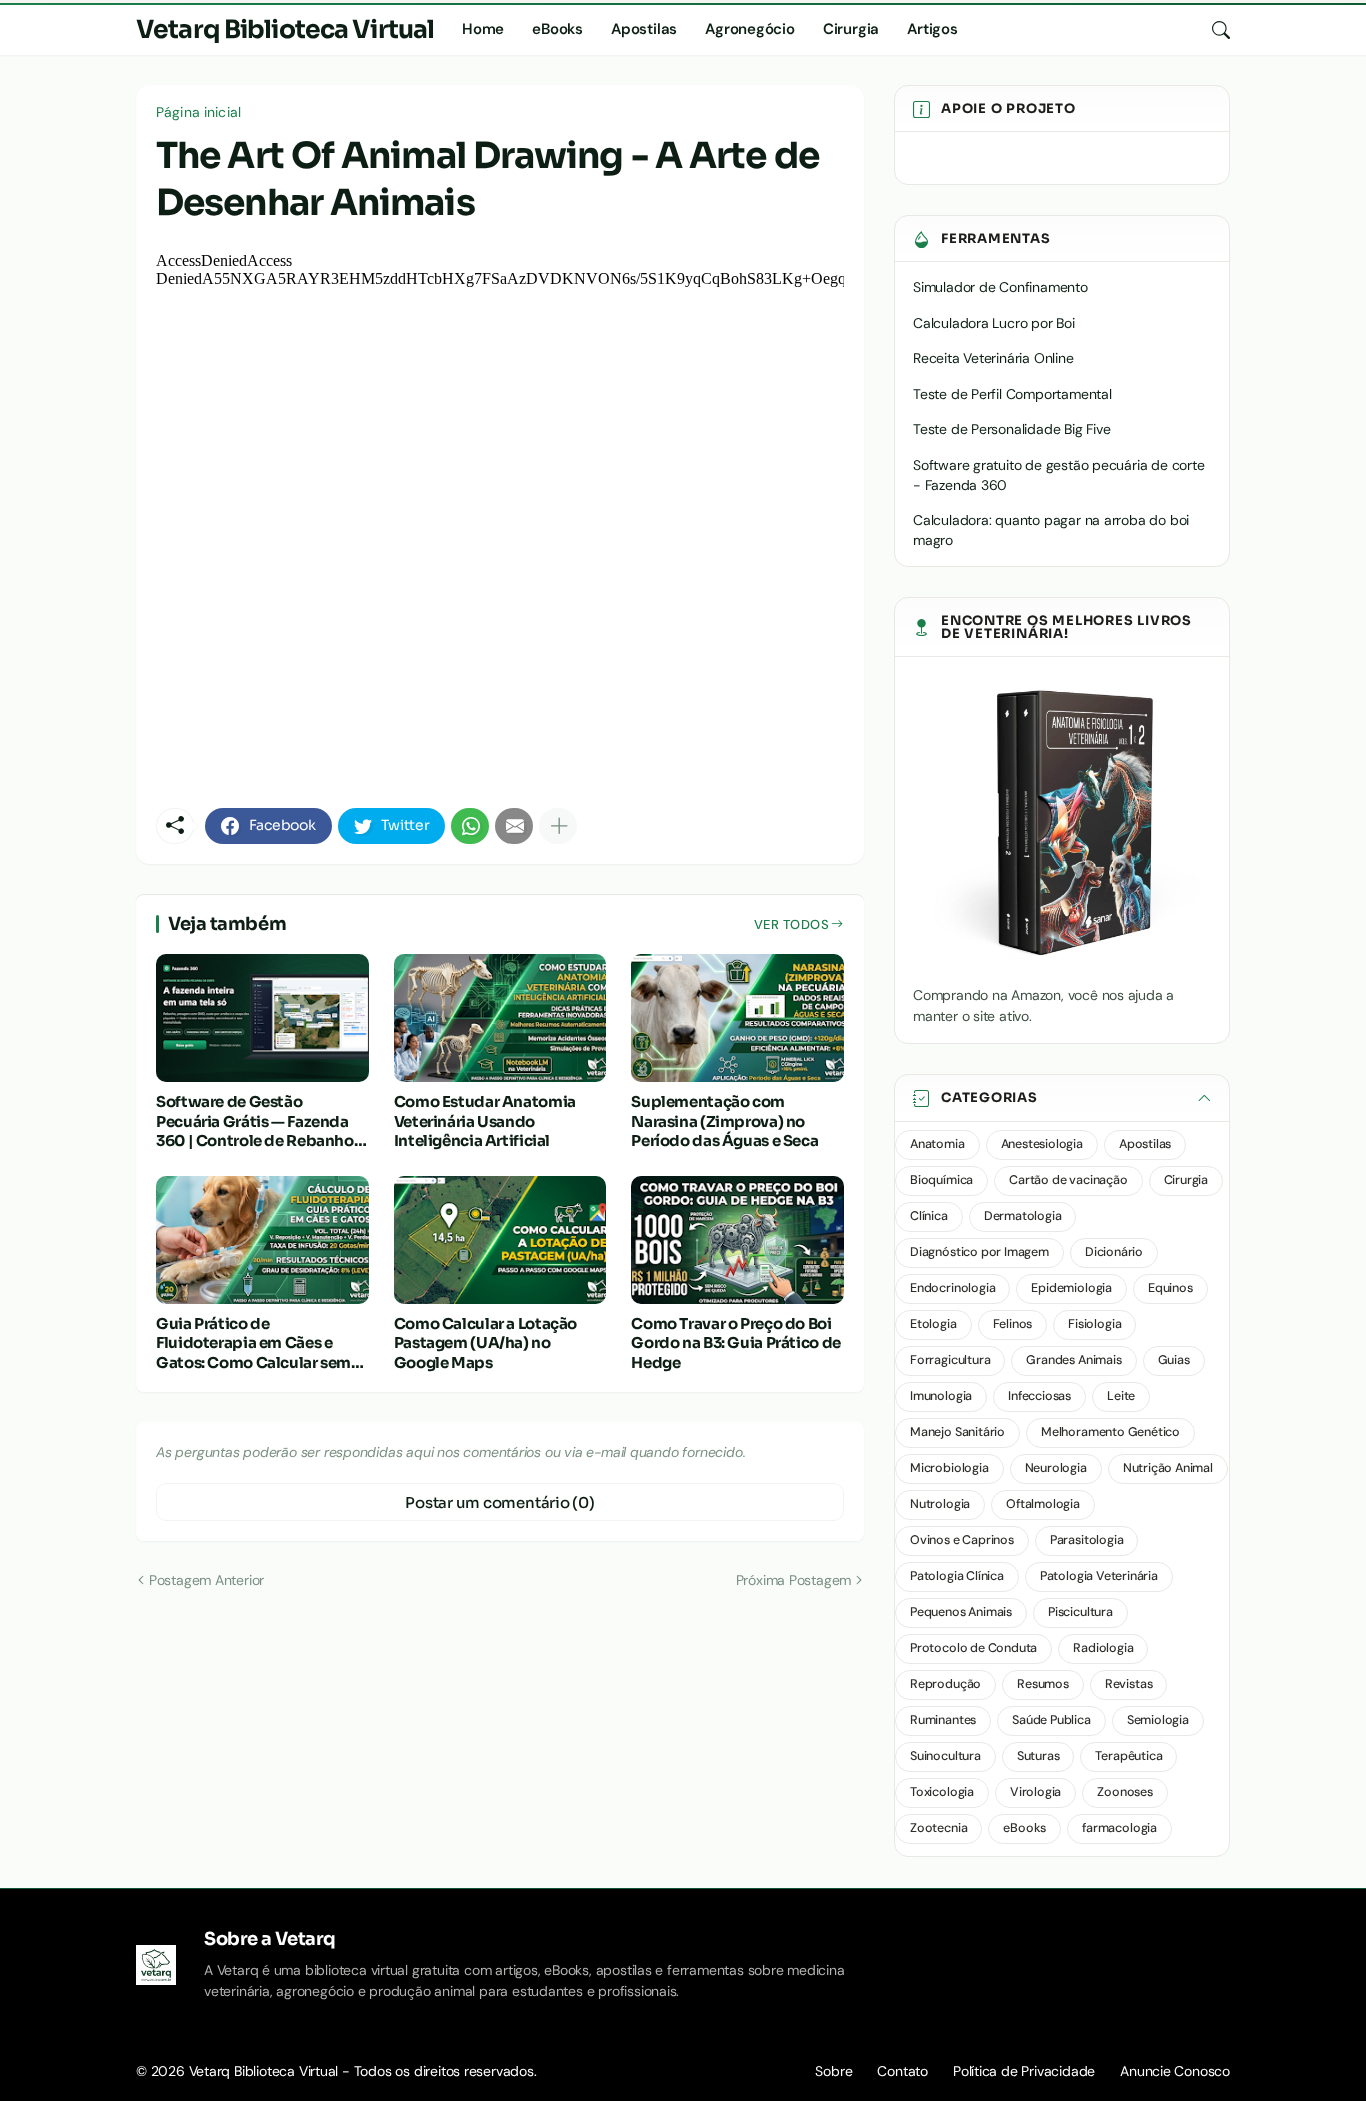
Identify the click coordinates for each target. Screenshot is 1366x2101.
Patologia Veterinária (1099, 1576)
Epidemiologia (1071, 1288)
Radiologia (1103, 1648)
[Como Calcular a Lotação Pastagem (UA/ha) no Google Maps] (500, 1240)
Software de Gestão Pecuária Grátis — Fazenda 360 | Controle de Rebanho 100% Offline (255, 1121)
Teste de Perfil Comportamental (1012, 394)
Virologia (1035, 1792)
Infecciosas (1039, 1396)
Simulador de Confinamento (1000, 287)
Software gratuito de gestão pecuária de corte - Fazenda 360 (1059, 475)
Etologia (933, 1324)
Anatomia (937, 1144)
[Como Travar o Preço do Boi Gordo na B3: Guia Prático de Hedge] (737, 1240)
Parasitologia (1087, 1540)
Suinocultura (945, 1756)
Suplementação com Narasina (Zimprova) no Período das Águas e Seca (724, 1121)
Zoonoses (1125, 1792)
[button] (1062, 1098)
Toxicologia (942, 1792)
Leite (1121, 1396)
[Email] (514, 826)
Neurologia (1056, 1468)
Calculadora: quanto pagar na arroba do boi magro (1051, 530)
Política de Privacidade (1024, 2071)
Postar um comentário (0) (500, 1502)
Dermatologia (1023, 1216)
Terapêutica (1128, 1756)
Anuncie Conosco (1175, 2071)
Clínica (929, 1216)
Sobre (833, 2071)
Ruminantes (943, 1720)
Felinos (1013, 1324)
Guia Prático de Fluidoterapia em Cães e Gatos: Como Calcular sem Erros (253, 1343)
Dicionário (1114, 1252)
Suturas (1038, 1756)
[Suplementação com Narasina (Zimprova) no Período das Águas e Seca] (737, 1018)
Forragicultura (950, 1360)
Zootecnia (938, 1828)
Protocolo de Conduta (973, 1648)
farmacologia (1119, 1828)
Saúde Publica (1051, 1720)
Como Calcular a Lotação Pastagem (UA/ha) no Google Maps (485, 1343)
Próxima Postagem (794, 1580)
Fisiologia (1094, 1324)
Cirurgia (851, 29)
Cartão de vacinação (1068, 1180)
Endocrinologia (952, 1288)
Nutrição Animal (1168, 1468)
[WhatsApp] (470, 826)
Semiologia (1158, 1720)
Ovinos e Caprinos (962, 1540)
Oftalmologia (1043, 1504)
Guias (1174, 1360)
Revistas (1129, 1684)
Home (483, 29)
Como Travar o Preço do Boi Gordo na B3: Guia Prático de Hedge (736, 1343)
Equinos (1170, 1288)
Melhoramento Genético (1110, 1432)
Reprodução (945, 1684)
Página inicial (198, 112)
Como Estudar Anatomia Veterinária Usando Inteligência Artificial (485, 1121)
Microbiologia (949, 1468)
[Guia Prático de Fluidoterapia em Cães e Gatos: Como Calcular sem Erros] (262, 1240)
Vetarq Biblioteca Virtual (285, 29)
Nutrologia (940, 1504)
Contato (902, 2071)
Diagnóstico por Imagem (979, 1252)
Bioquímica (941, 1180)
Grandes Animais (1073, 1360)
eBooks (557, 29)
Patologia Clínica (957, 1576)
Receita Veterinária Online (993, 358)
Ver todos (792, 924)
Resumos (1043, 1684)
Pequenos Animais (961, 1612)
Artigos (932, 29)
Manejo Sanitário (957, 1432)
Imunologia (941, 1396)
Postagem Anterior (206, 1580)
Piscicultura (1080, 1612)
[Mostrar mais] (558, 826)
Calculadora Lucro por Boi (994, 323)
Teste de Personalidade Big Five (1012, 429)
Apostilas (644, 29)
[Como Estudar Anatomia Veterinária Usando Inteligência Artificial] (500, 1018)
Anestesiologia (1042, 1144)
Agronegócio (750, 29)
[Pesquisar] (1213, 30)
